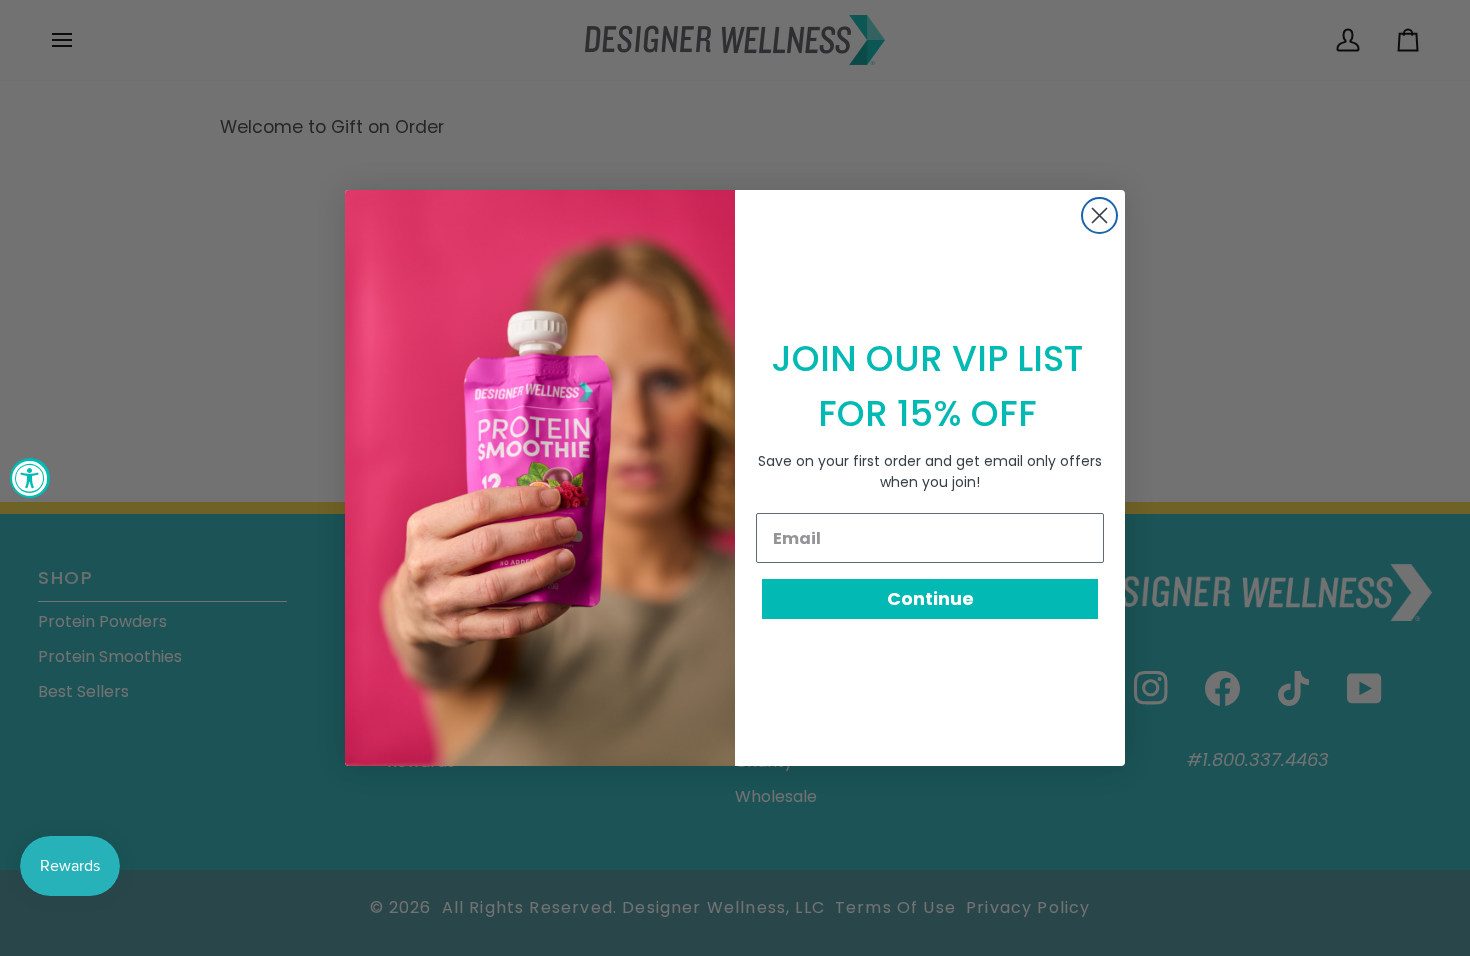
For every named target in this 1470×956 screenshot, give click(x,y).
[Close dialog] (1099, 215)
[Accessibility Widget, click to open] (30, 478)
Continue (930, 598)
